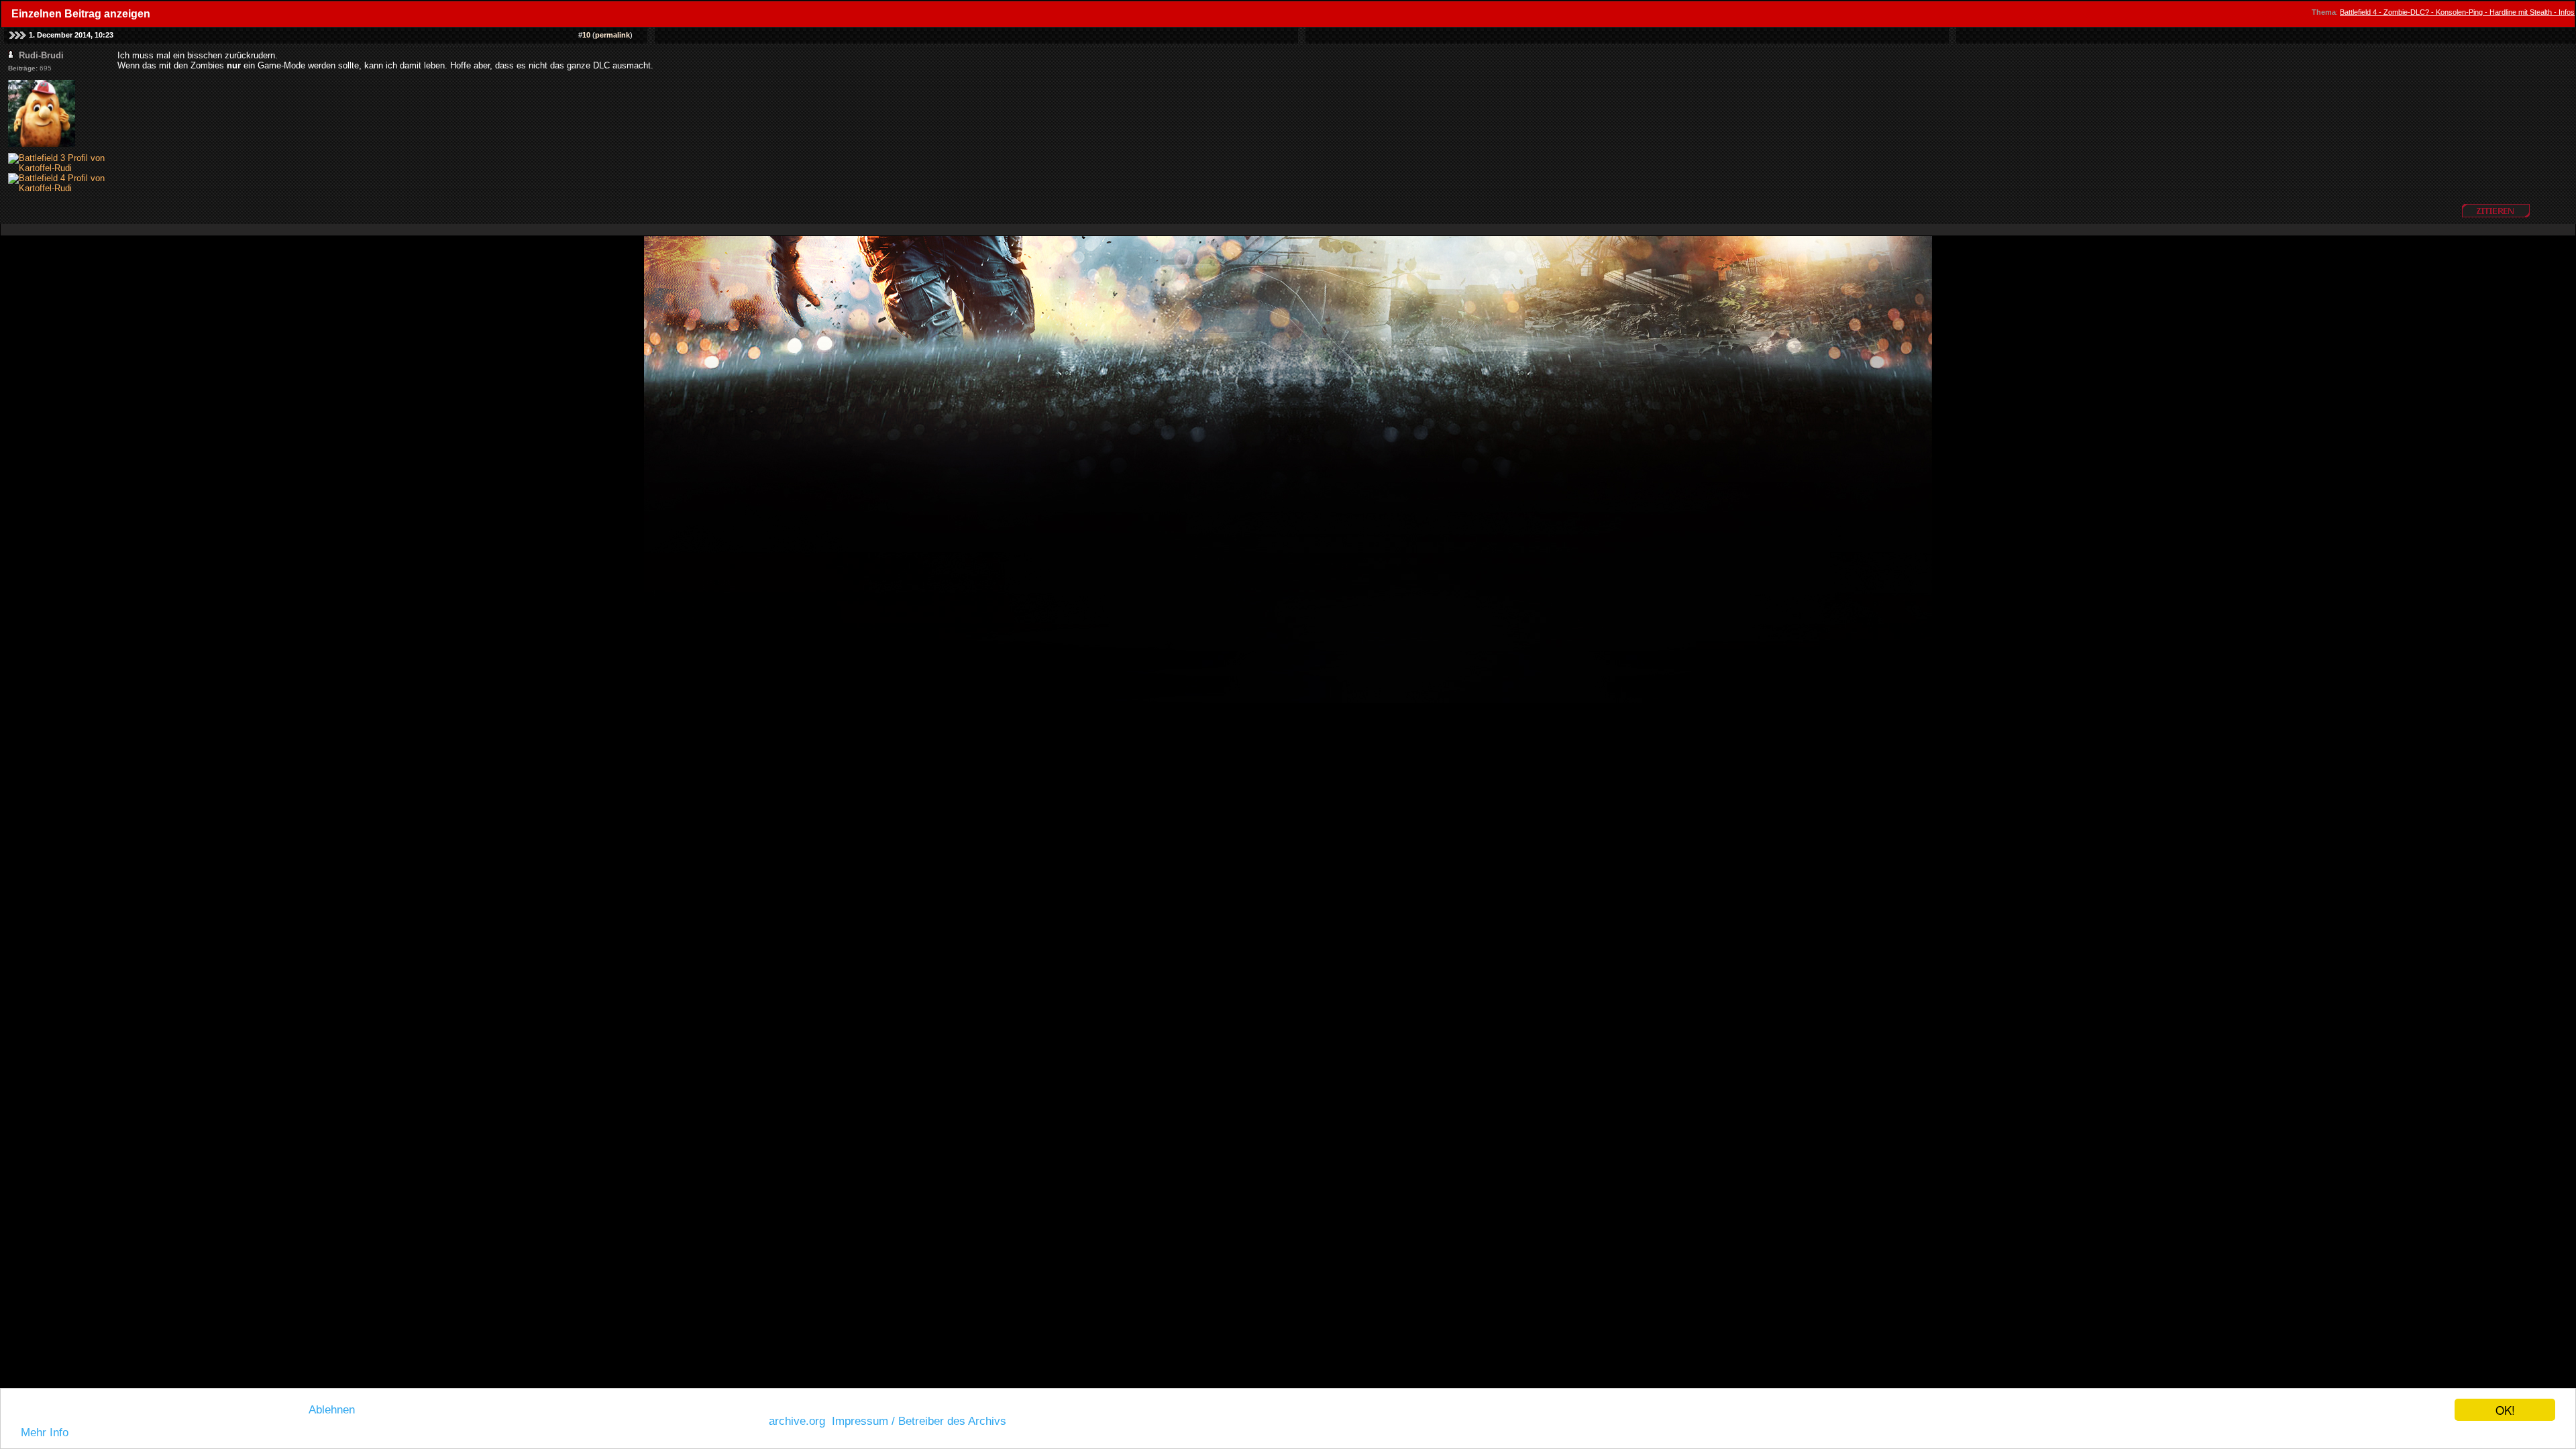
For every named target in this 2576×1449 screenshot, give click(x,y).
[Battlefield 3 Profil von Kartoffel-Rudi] (63, 168)
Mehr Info (45, 1433)
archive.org (797, 1421)
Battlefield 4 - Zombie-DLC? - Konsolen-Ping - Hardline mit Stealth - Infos (2457, 12)
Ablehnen (332, 1410)
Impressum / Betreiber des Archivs (919, 1421)
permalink (612, 35)
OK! (2505, 1410)
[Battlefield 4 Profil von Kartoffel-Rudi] (63, 188)
